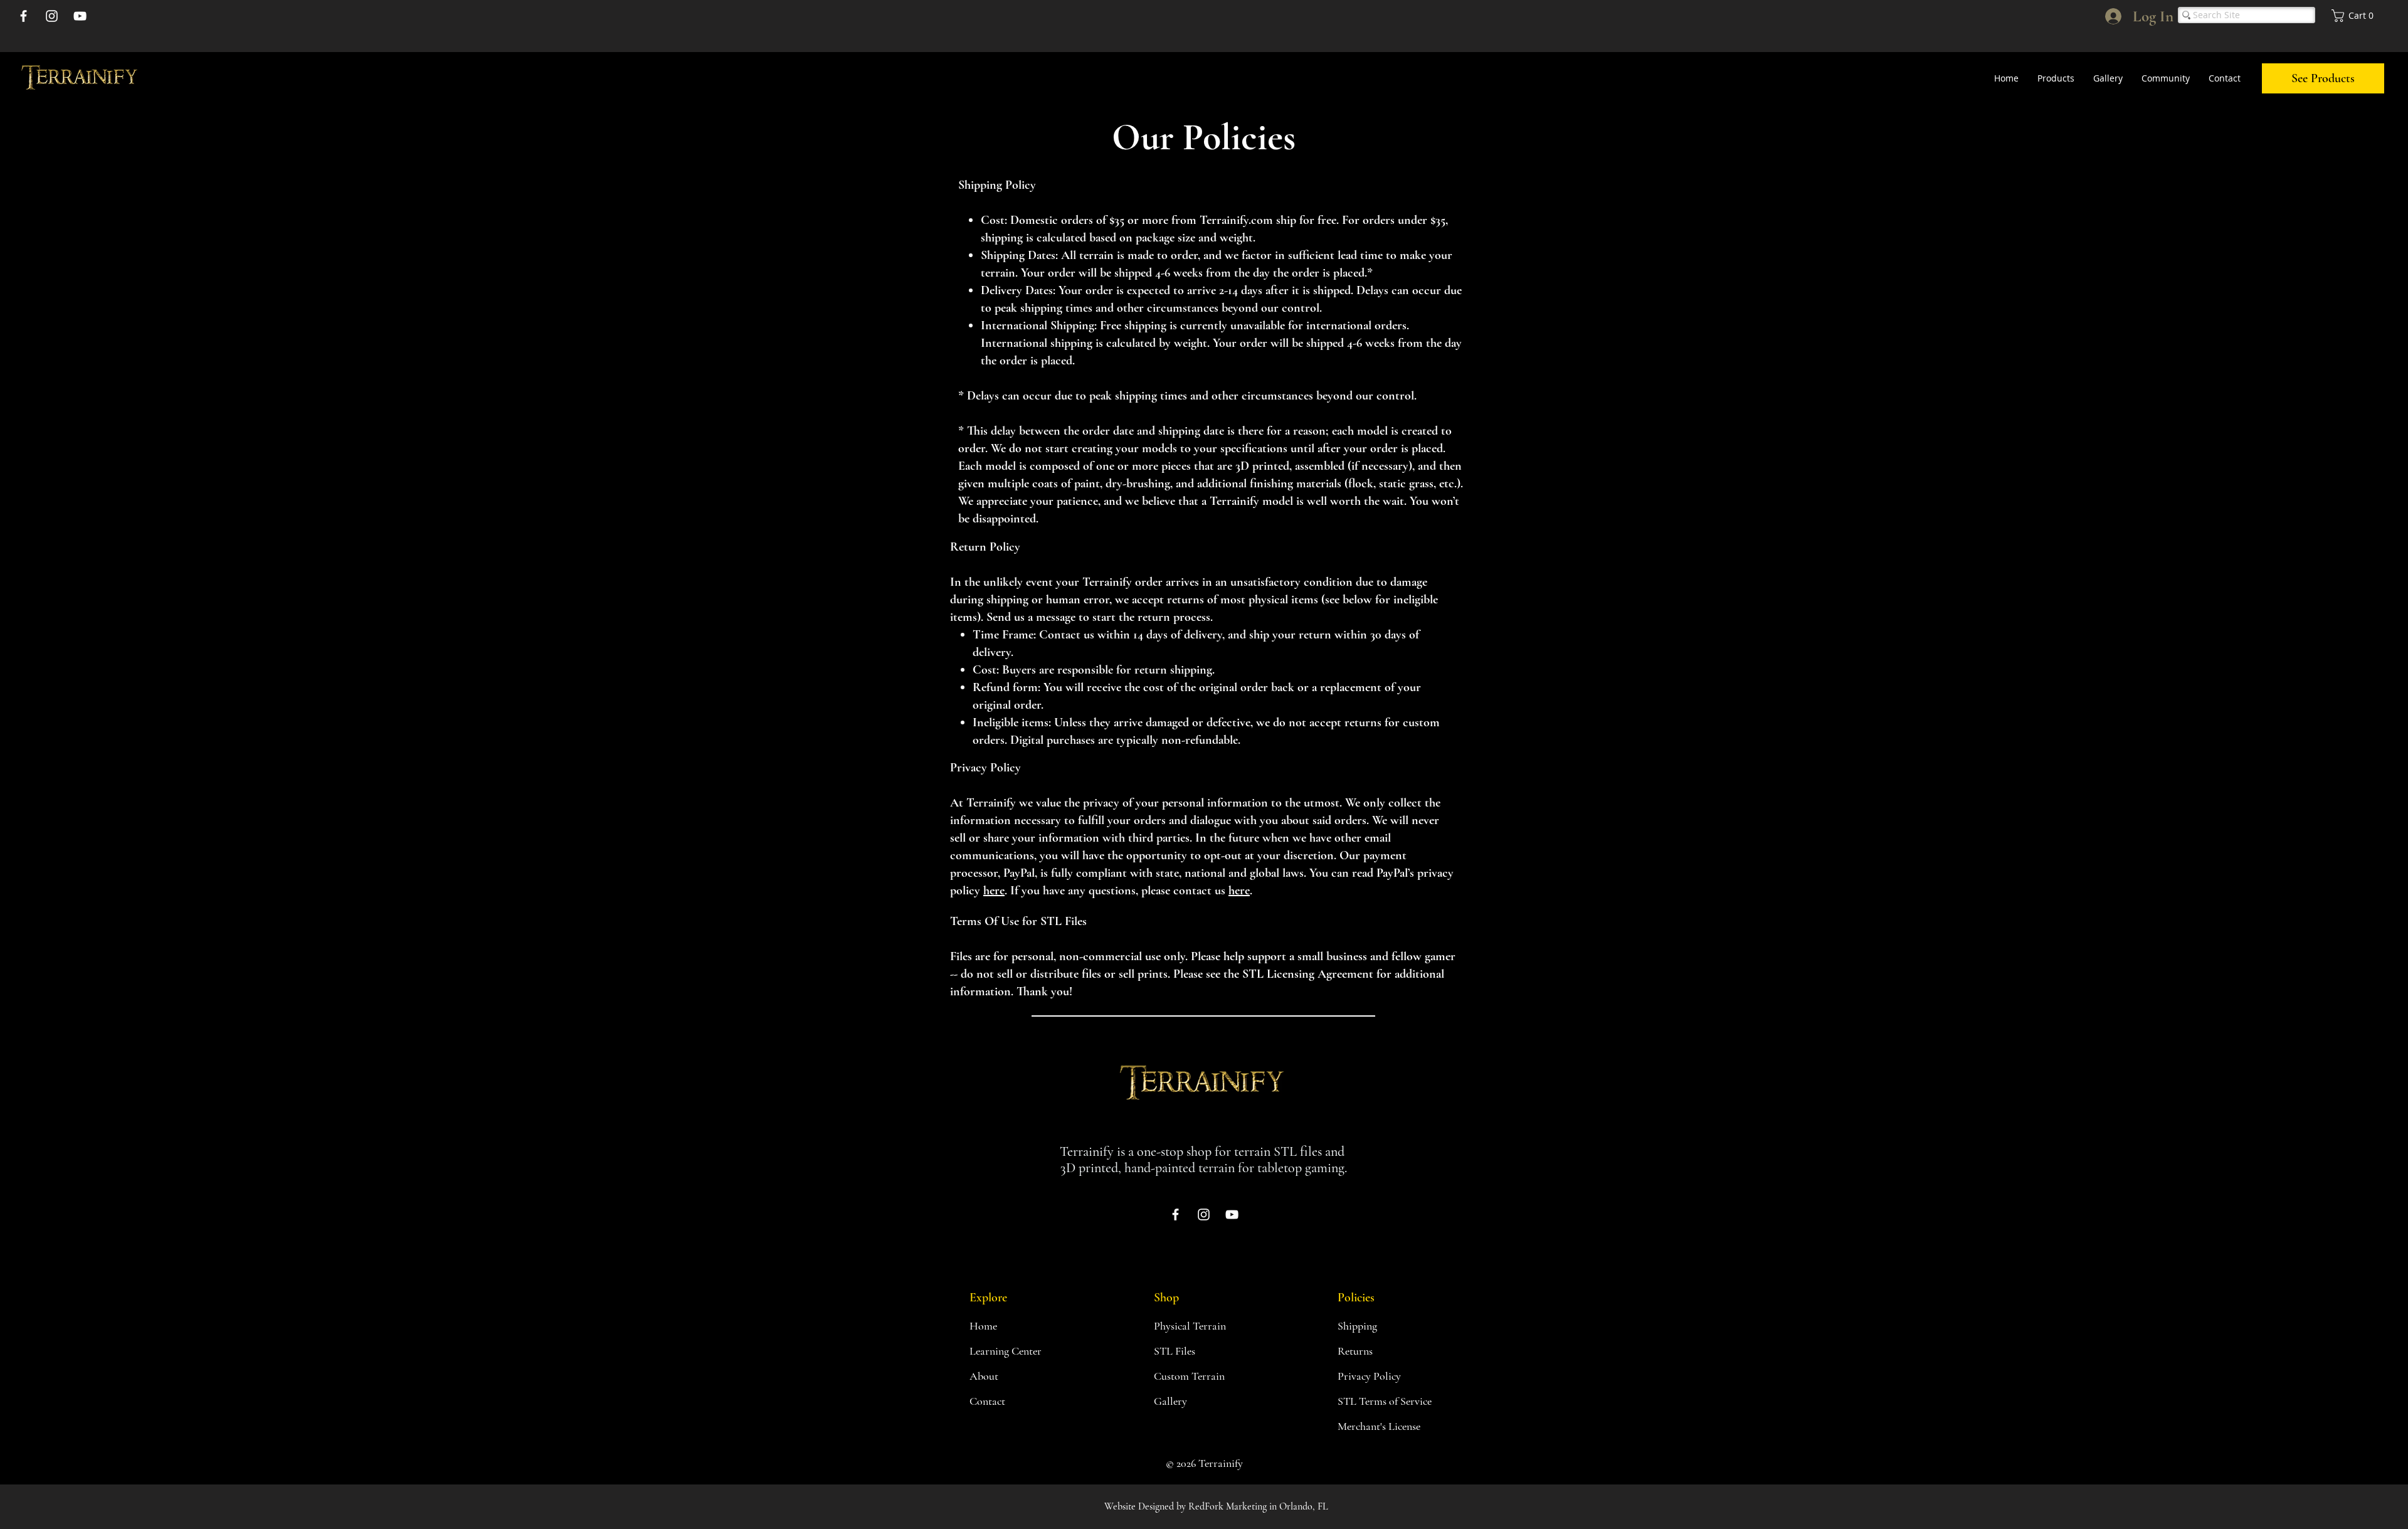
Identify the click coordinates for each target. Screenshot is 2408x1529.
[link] (2355, 16)
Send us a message (1031, 617)
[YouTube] (80, 16)
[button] (2056, 78)
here (994, 891)
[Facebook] (24, 16)
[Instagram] (52, 16)
